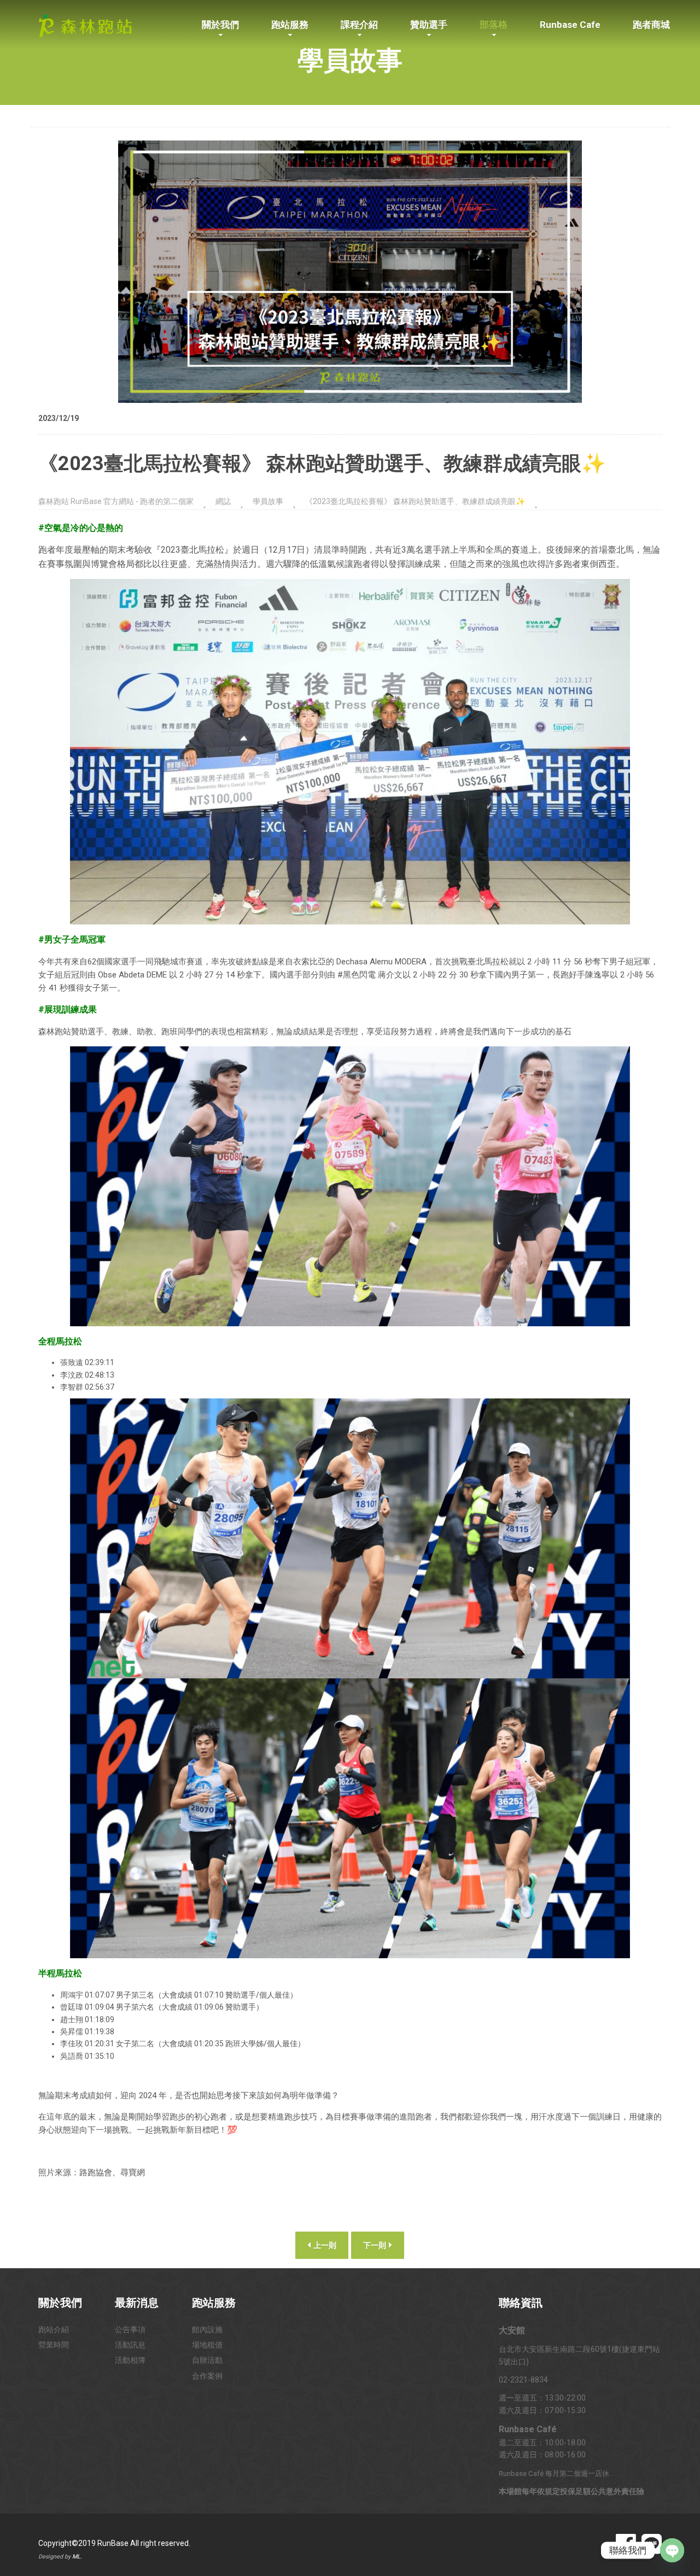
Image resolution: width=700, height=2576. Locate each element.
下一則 (375, 2245)
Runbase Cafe (570, 25)
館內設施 (207, 2329)
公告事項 (130, 2329)
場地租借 (207, 2345)
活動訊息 (130, 2345)
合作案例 (207, 2376)
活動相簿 (130, 2360)
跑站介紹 (54, 2329)
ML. (77, 2557)
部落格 (494, 25)
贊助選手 (429, 25)
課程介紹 (359, 25)
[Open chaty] (672, 2550)
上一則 (324, 2245)
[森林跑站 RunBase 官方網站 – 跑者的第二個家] (85, 24)
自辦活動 (207, 2360)
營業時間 (54, 2345)
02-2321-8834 (523, 2380)
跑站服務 (290, 25)
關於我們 (220, 25)
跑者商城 (651, 25)
